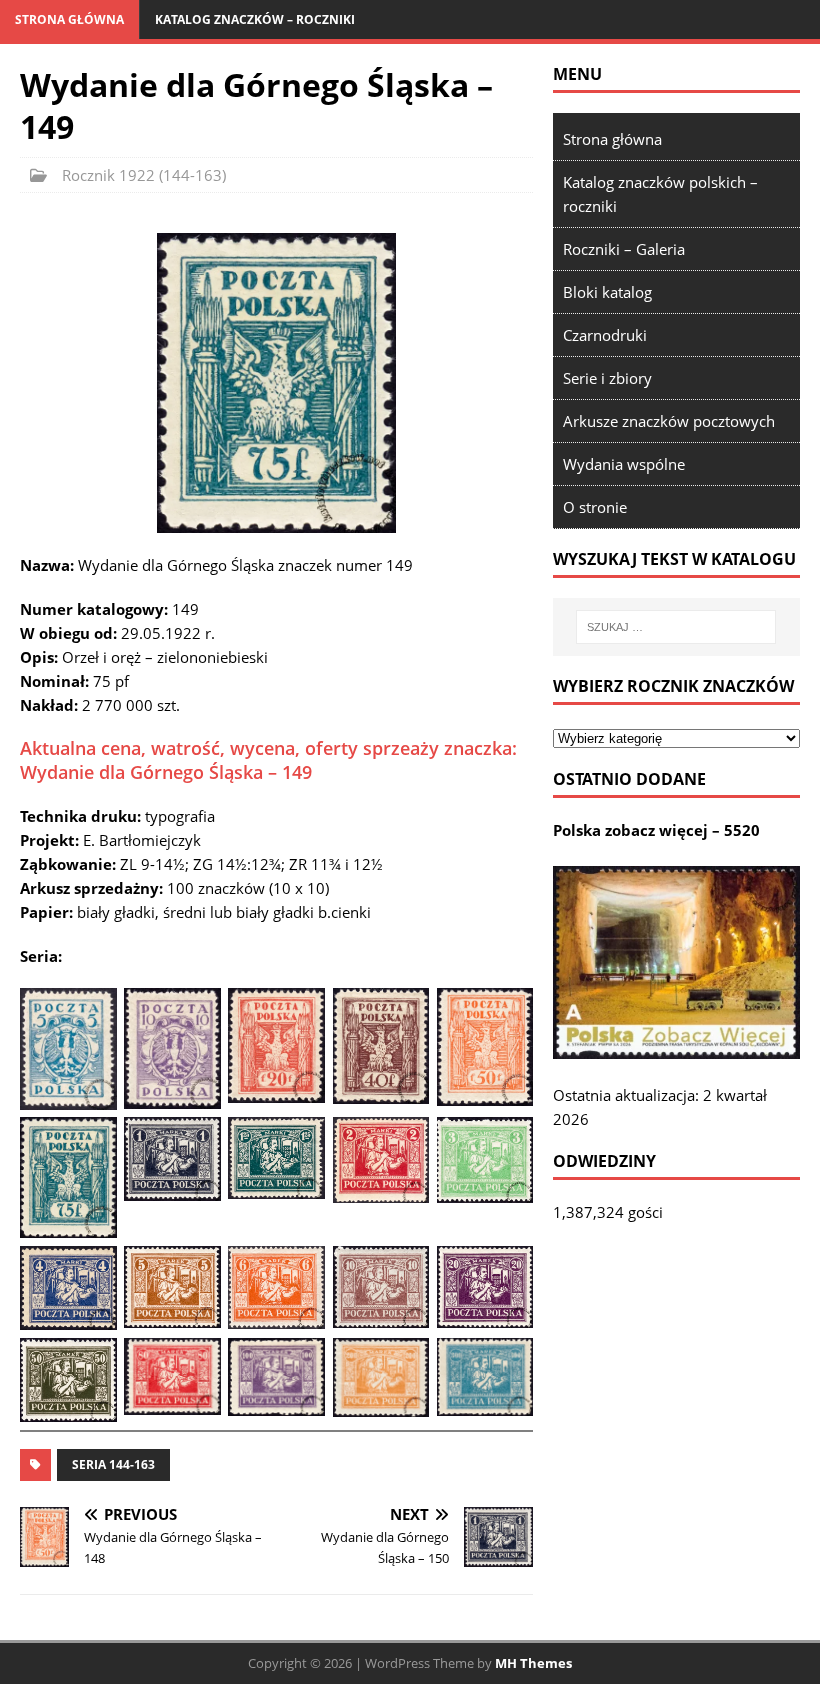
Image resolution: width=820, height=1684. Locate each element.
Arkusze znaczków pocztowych (669, 421)
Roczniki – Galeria (624, 249)
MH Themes (533, 1663)
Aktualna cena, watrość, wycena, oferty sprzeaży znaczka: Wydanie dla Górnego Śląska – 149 (268, 759)
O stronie (595, 507)
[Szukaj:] (676, 627)
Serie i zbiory (607, 378)
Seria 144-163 (113, 1464)
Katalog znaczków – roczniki (255, 19)
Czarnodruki (605, 335)
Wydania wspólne (624, 464)
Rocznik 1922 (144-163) (144, 175)
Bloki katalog (607, 292)
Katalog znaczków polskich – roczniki (660, 194)
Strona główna (69, 19)
